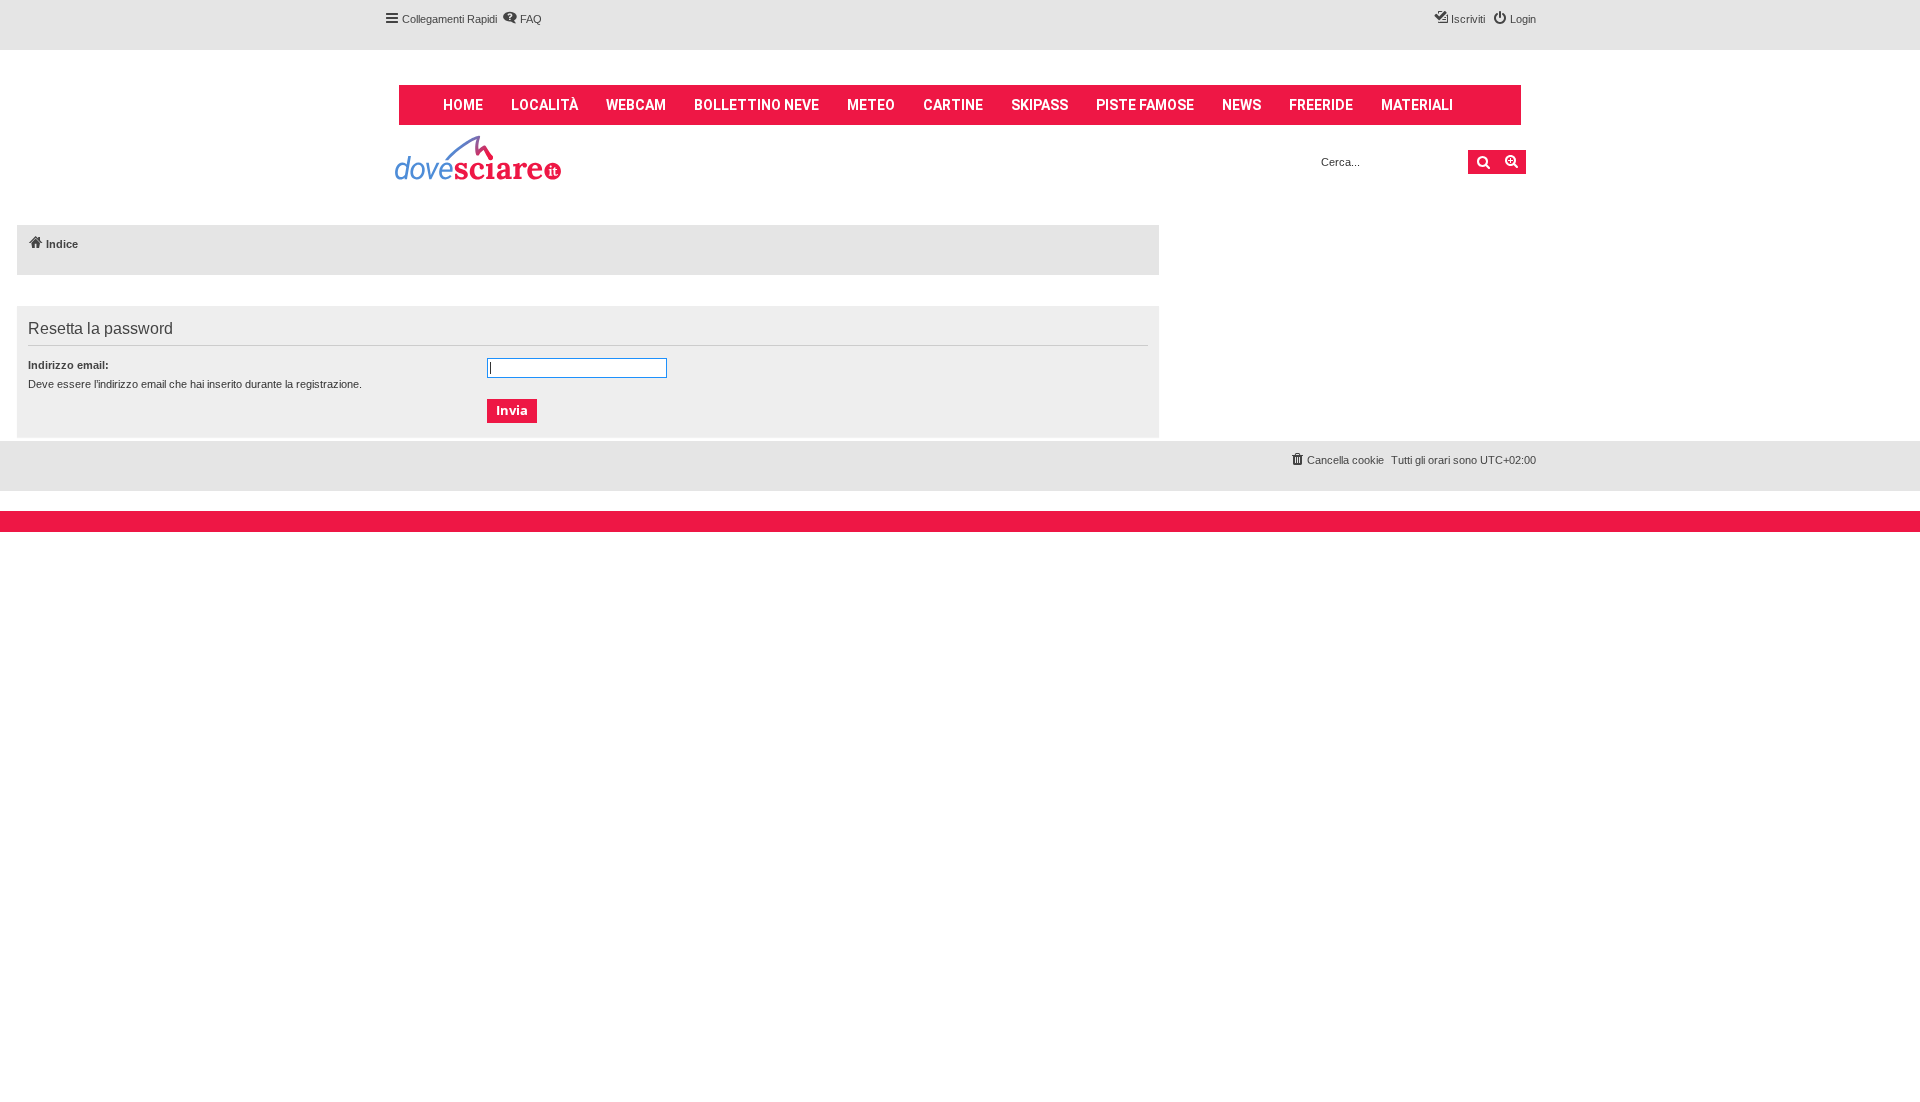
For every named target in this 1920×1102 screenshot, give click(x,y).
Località (544, 105)
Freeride (1321, 105)
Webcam (636, 105)
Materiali (1417, 105)
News (1241, 105)
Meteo (871, 105)
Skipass (1039, 105)
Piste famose (1145, 105)
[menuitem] (522, 19)
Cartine (953, 105)
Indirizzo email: (68, 365)
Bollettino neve (756, 105)
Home (463, 105)
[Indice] (479, 160)
